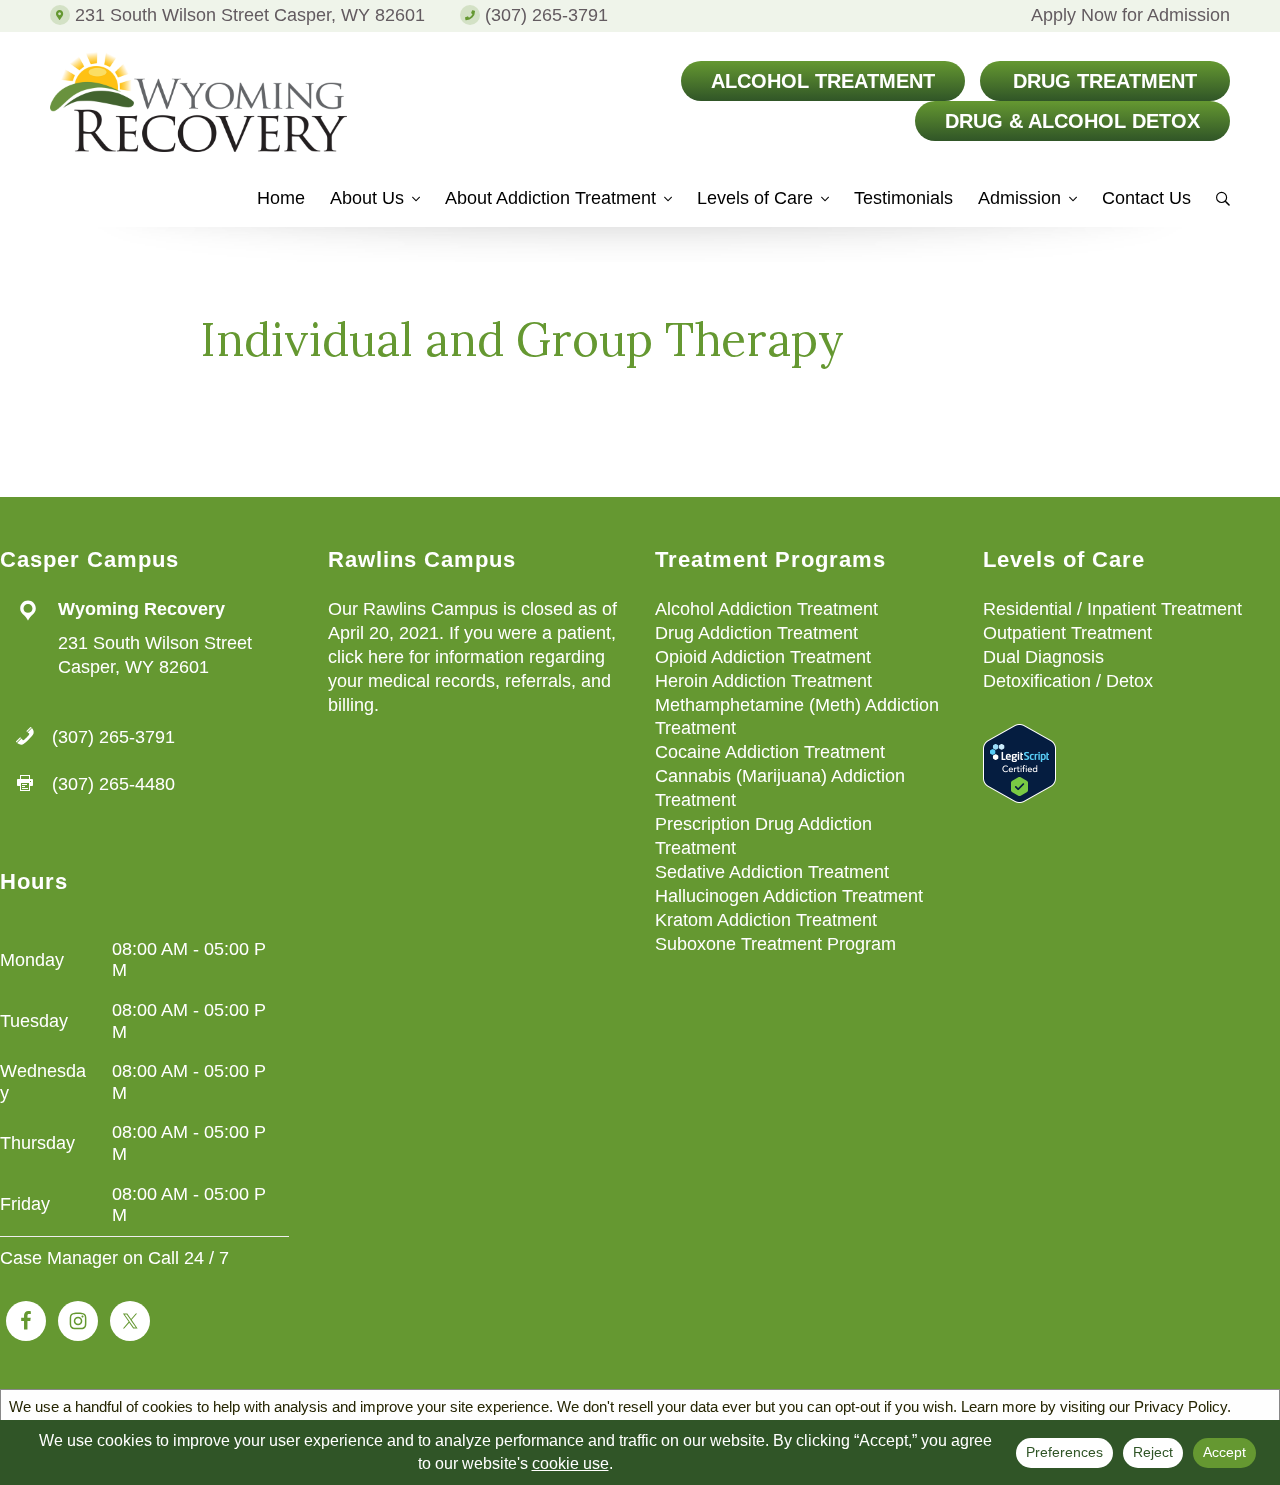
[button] (1213, 204)
